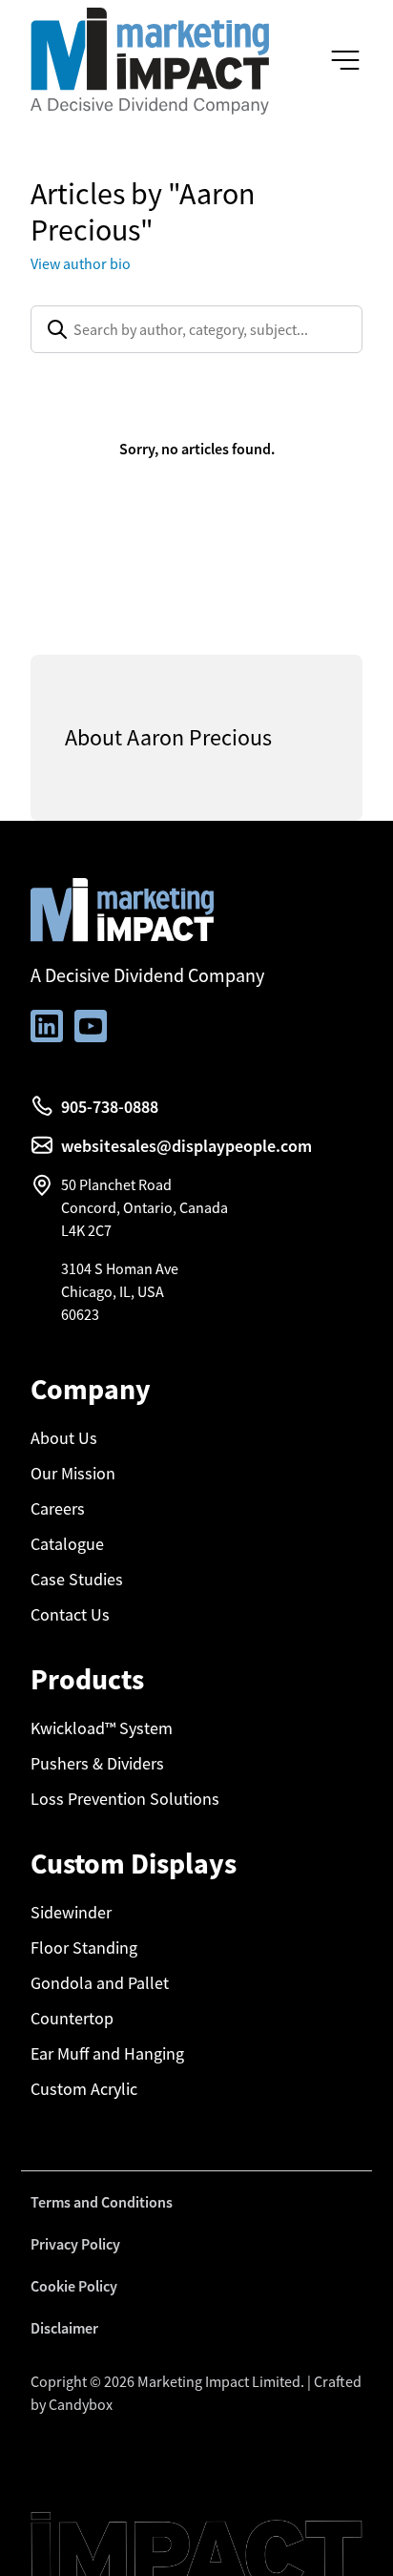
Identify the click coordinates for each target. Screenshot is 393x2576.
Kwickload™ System (102, 1728)
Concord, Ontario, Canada (145, 1207)
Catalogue (67, 1544)
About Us (64, 1438)
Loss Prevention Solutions (125, 1799)
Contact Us (70, 1615)
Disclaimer (64, 2328)
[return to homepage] (150, 59)
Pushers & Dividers (97, 1764)
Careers (58, 1509)
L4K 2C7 (86, 1230)
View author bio (81, 263)
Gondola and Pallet (100, 1983)
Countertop (72, 2019)
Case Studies (77, 1580)
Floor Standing (84, 1948)
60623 (80, 1314)
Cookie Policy (74, 2286)
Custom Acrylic (84, 2089)
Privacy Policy (75, 2244)
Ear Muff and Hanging (107, 2054)
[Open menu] (345, 61)
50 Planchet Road (116, 1184)
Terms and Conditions (102, 2202)
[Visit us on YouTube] (91, 1026)
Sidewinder (71, 1913)
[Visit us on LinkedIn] (47, 1026)
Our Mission (73, 1474)
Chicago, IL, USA (113, 1291)
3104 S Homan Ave (120, 1268)
